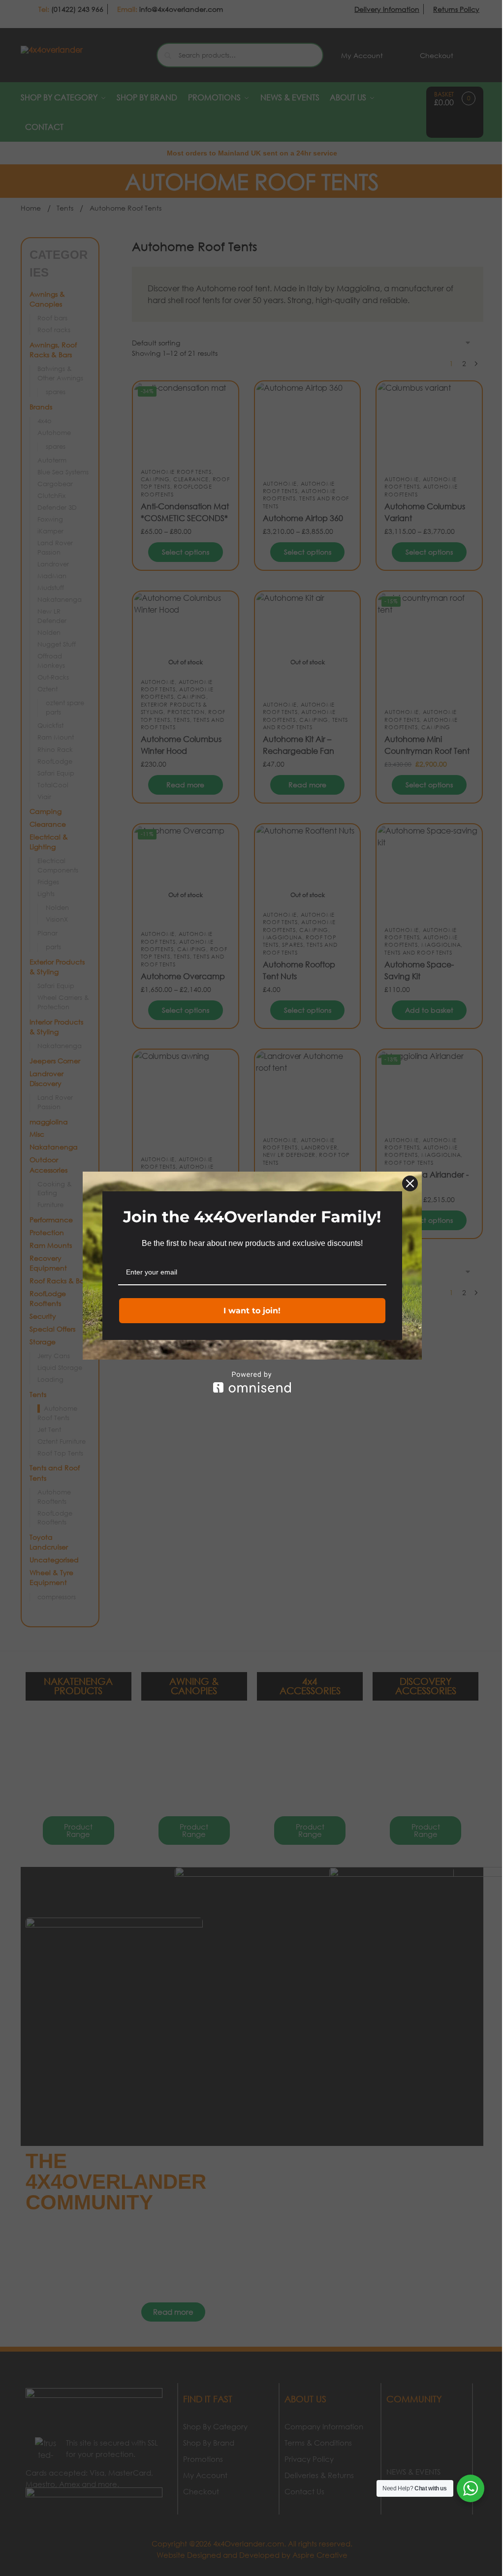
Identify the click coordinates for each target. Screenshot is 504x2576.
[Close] (410, 1183)
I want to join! (252, 1311)
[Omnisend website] (252, 1382)
